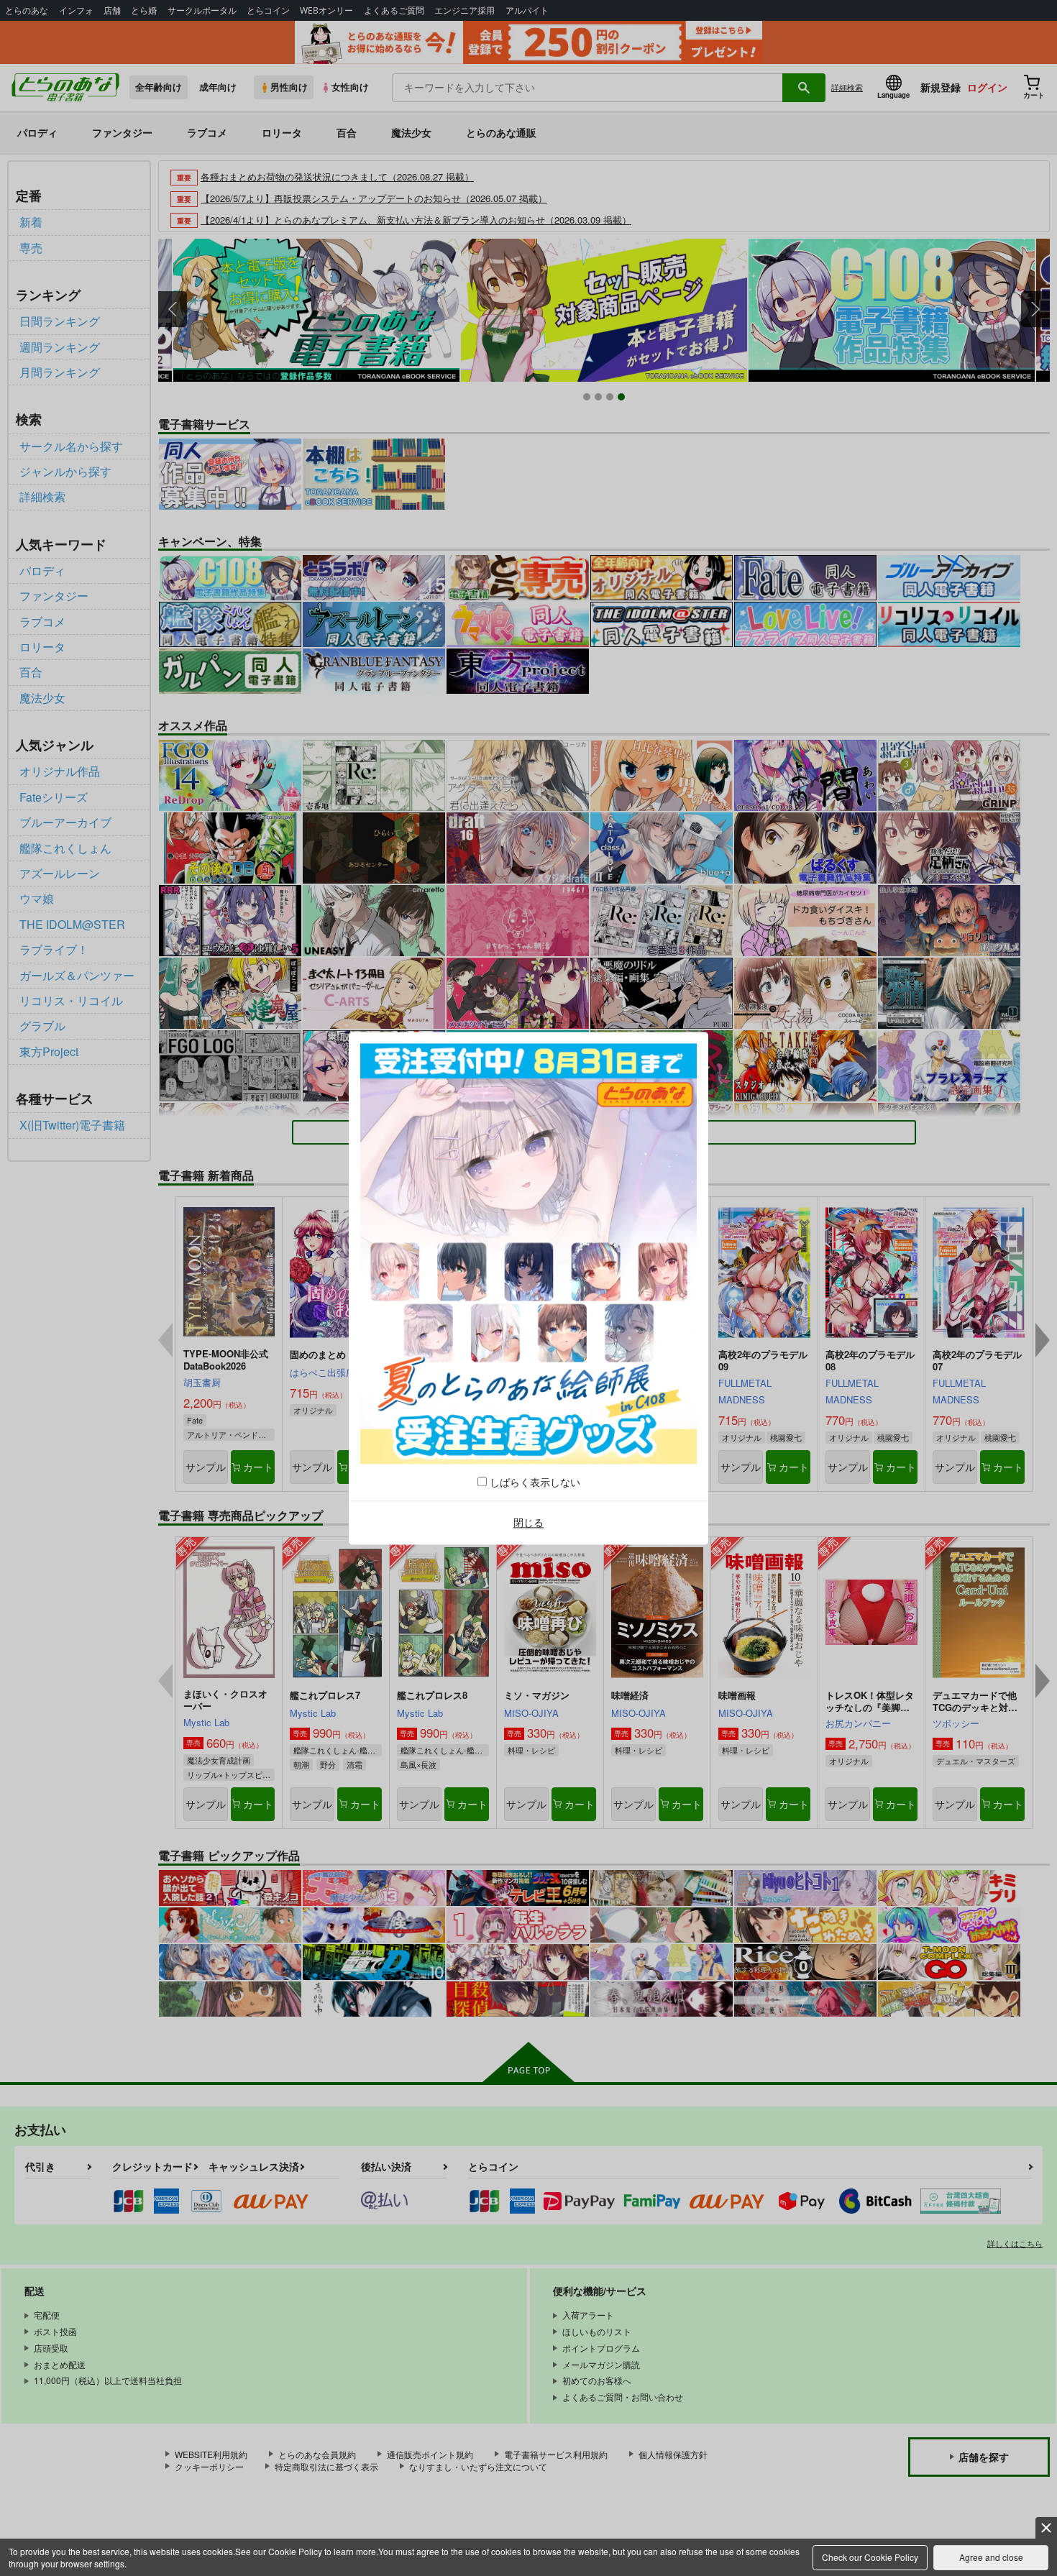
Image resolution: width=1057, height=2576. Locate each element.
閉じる (528, 1523)
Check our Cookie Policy (870, 2557)
